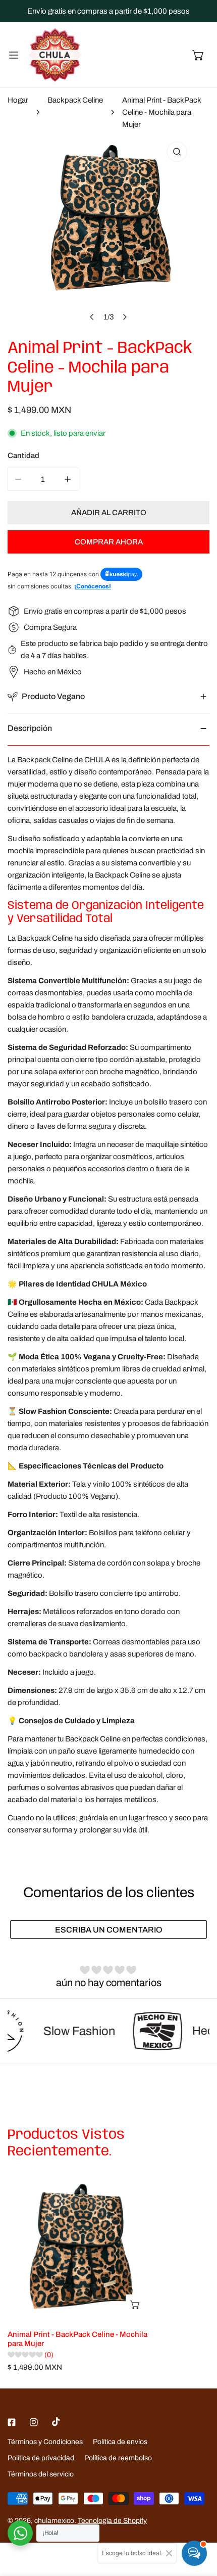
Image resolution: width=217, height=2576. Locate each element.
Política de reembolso (118, 2458)
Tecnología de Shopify (112, 2521)
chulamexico (54, 2521)
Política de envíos (120, 2442)
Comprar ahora (109, 542)
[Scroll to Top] (199, 2522)
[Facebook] (12, 2422)
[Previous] (92, 317)
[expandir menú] (14, 55)
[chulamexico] (55, 55)
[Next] (125, 317)
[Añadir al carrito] (136, 2305)
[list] (108, 232)
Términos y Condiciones (45, 2442)
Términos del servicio (41, 2474)
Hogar (18, 100)
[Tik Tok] (56, 2422)
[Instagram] (34, 2422)
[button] (198, 55)
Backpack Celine (75, 100)
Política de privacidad (41, 2458)
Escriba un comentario (109, 1930)
